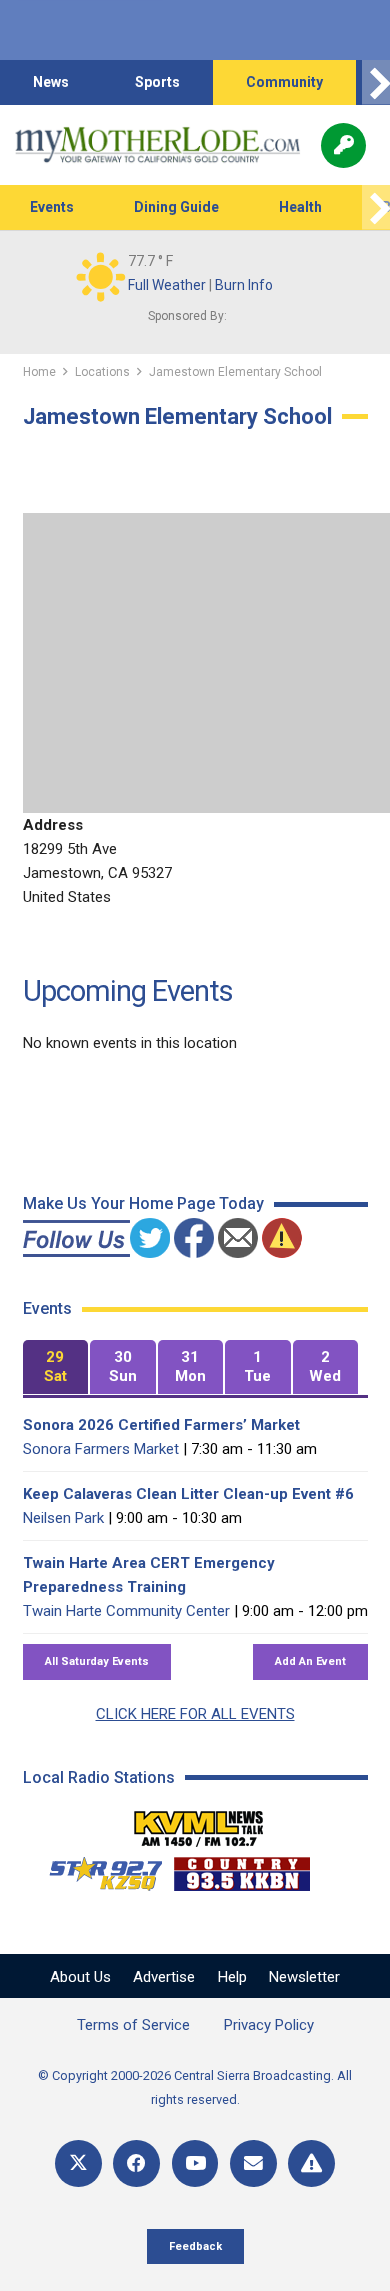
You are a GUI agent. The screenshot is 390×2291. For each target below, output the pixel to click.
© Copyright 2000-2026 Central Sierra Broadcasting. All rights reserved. (195, 2087)
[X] (78, 2163)
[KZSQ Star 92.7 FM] (97, 1869)
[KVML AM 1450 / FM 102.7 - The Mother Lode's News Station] (199, 1823)
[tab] (56, 1367)
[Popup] (343, 145)
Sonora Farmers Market (101, 1449)
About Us (80, 1977)
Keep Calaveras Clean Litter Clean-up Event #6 (188, 1494)
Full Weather (167, 285)
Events (52, 207)
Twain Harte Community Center (126, 1611)
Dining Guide (176, 207)
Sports (157, 82)
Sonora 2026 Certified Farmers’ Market (161, 1425)
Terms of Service (133, 2025)
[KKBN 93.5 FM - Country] (241, 1869)
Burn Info (244, 285)
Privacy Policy (269, 2025)
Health (300, 207)
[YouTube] (195, 2163)
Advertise (164, 1977)
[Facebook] (136, 2163)
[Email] (253, 2163)
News (51, 82)
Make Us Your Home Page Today (143, 1203)
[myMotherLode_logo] (157, 145)
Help (232, 1977)
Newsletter (304, 1977)
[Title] (311, 2163)
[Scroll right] (376, 82)
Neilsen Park (63, 1518)
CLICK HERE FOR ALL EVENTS (195, 1714)
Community (284, 82)
